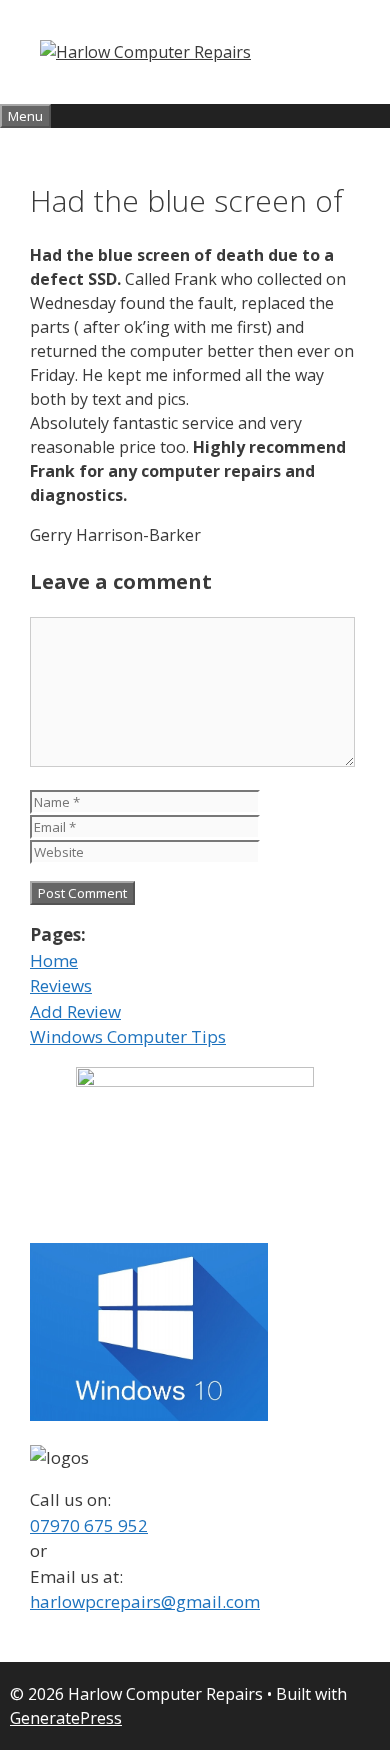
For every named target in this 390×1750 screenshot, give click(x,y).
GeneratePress (66, 1718)
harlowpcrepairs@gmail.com (145, 1601)
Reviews (61, 985)
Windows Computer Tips (128, 1036)
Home (54, 960)
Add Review (75, 1011)
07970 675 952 (89, 1525)
